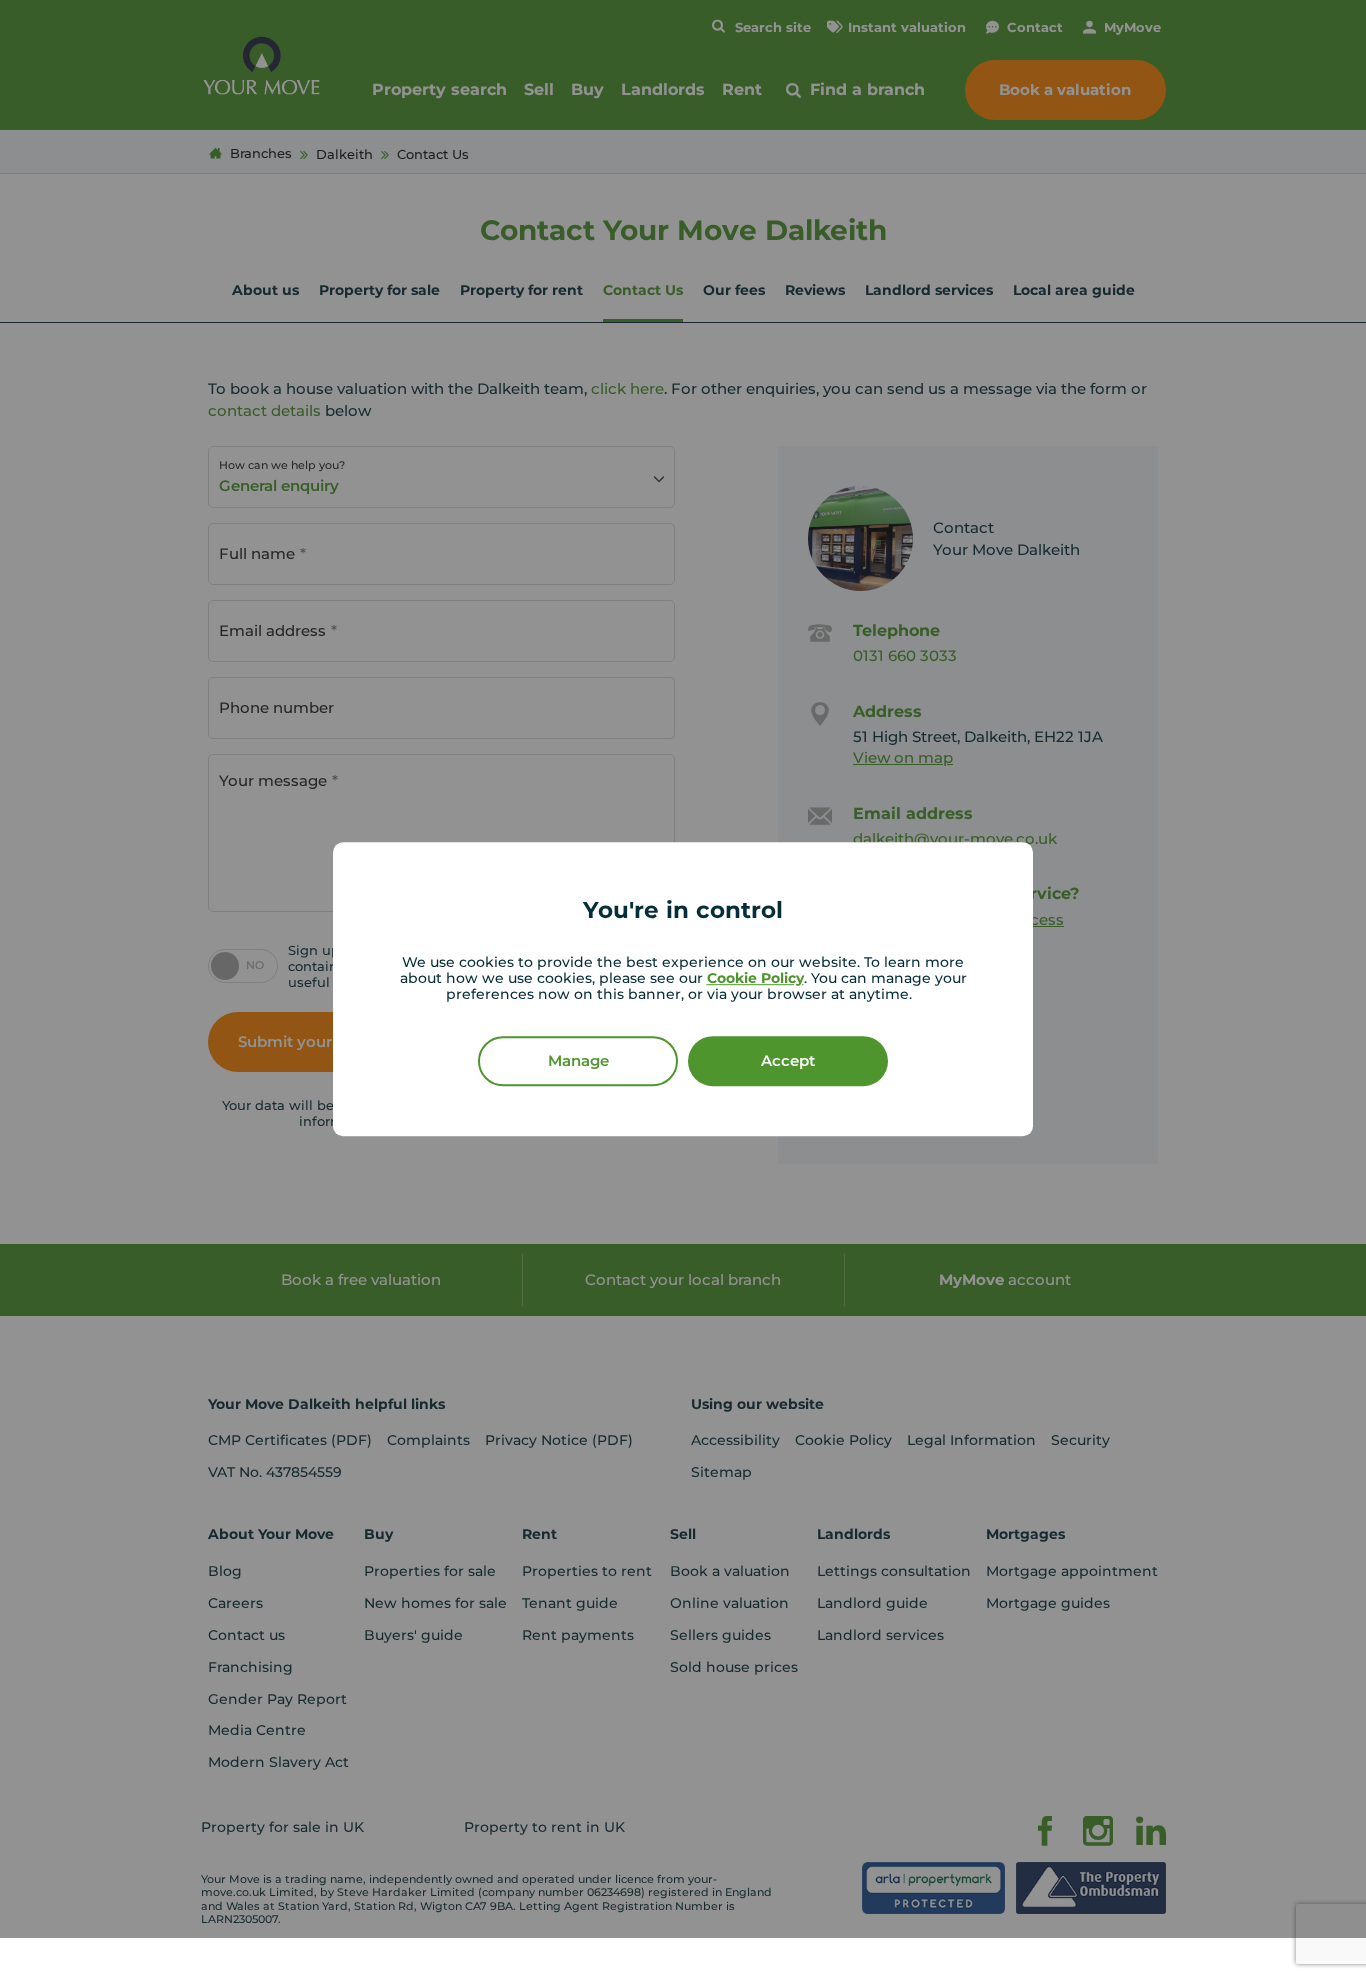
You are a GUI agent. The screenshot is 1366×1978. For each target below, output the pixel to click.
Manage (578, 1060)
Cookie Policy (755, 978)
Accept (788, 1060)
